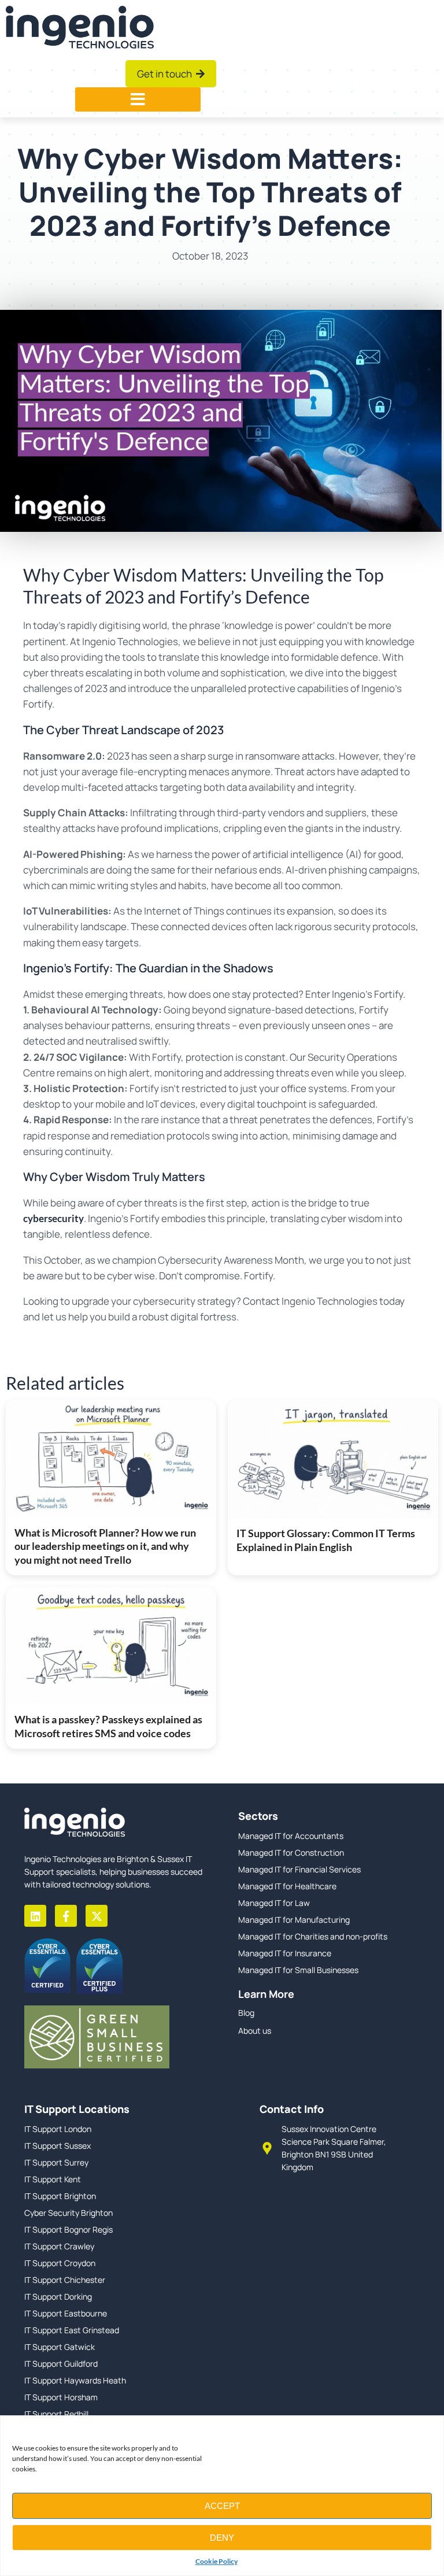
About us (255, 2031)
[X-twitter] (97, 1916)
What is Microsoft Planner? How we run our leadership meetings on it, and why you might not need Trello (105, 1546)
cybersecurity (53, 1218)
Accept (222, 2506)
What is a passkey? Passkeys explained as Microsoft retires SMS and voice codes (108, 1726)
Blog (246, 2013)
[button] (138, 99)
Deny (222, 2538)
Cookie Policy (217, 2561)
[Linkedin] (35, 1916)
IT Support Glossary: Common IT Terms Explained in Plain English (326, 1540)
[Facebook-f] (66, 1916)
